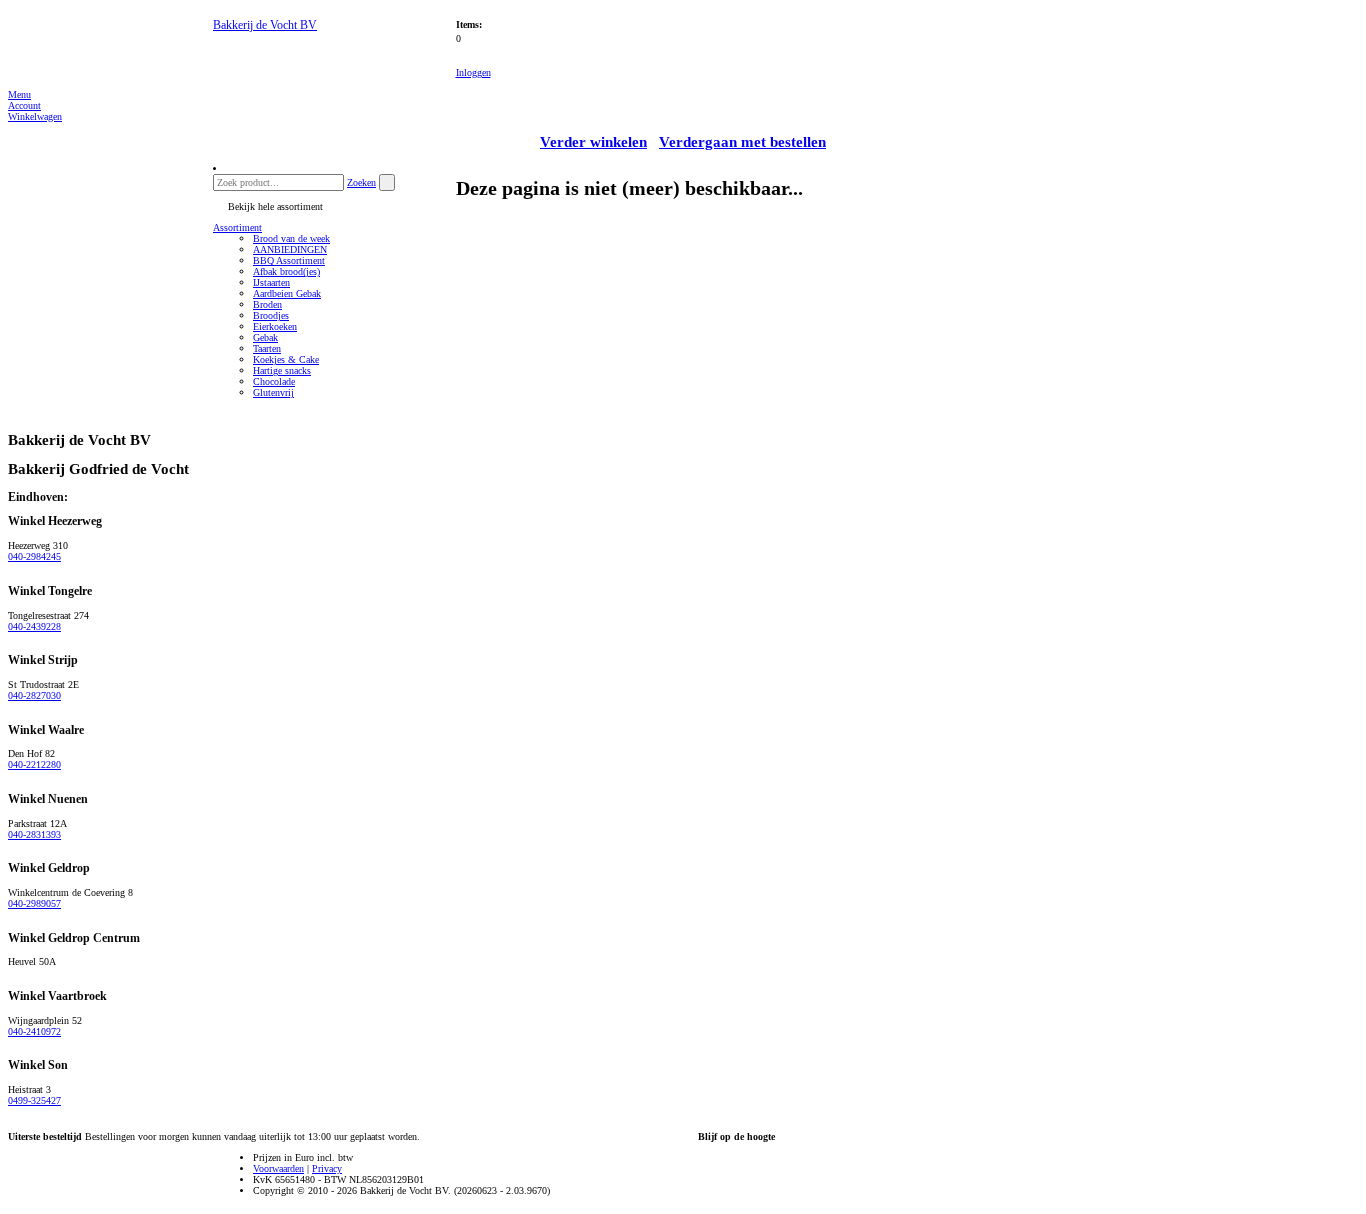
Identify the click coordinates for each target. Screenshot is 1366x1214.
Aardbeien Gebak (287, 293)
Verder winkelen (593, 142)
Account (24, 105)
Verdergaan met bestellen (742, 142)
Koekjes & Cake (286, 359)
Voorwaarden (278, 1168)
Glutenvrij (273, 392)
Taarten (267, 348)
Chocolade (274, 381)
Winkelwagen (35, 116)
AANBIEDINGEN (290, 249)
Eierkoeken (275, 326)
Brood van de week (291, 238)
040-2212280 (34, 764)
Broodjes (271, 315)
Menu (19, 94)
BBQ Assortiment (289, 260)
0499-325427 (34, 1100)
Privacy (327, 1168)
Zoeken (361, 182)
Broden (267, 304)
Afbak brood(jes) (286, 271)
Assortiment (237, 227)
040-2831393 (34, 834)
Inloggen (473, 72)
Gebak (265, 337)
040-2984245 (34, 556)
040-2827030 (34, 695)
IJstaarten (271, 282)
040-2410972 (34, 1031)
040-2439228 (34, 626)
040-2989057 (34, 903)
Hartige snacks (282, 370)
